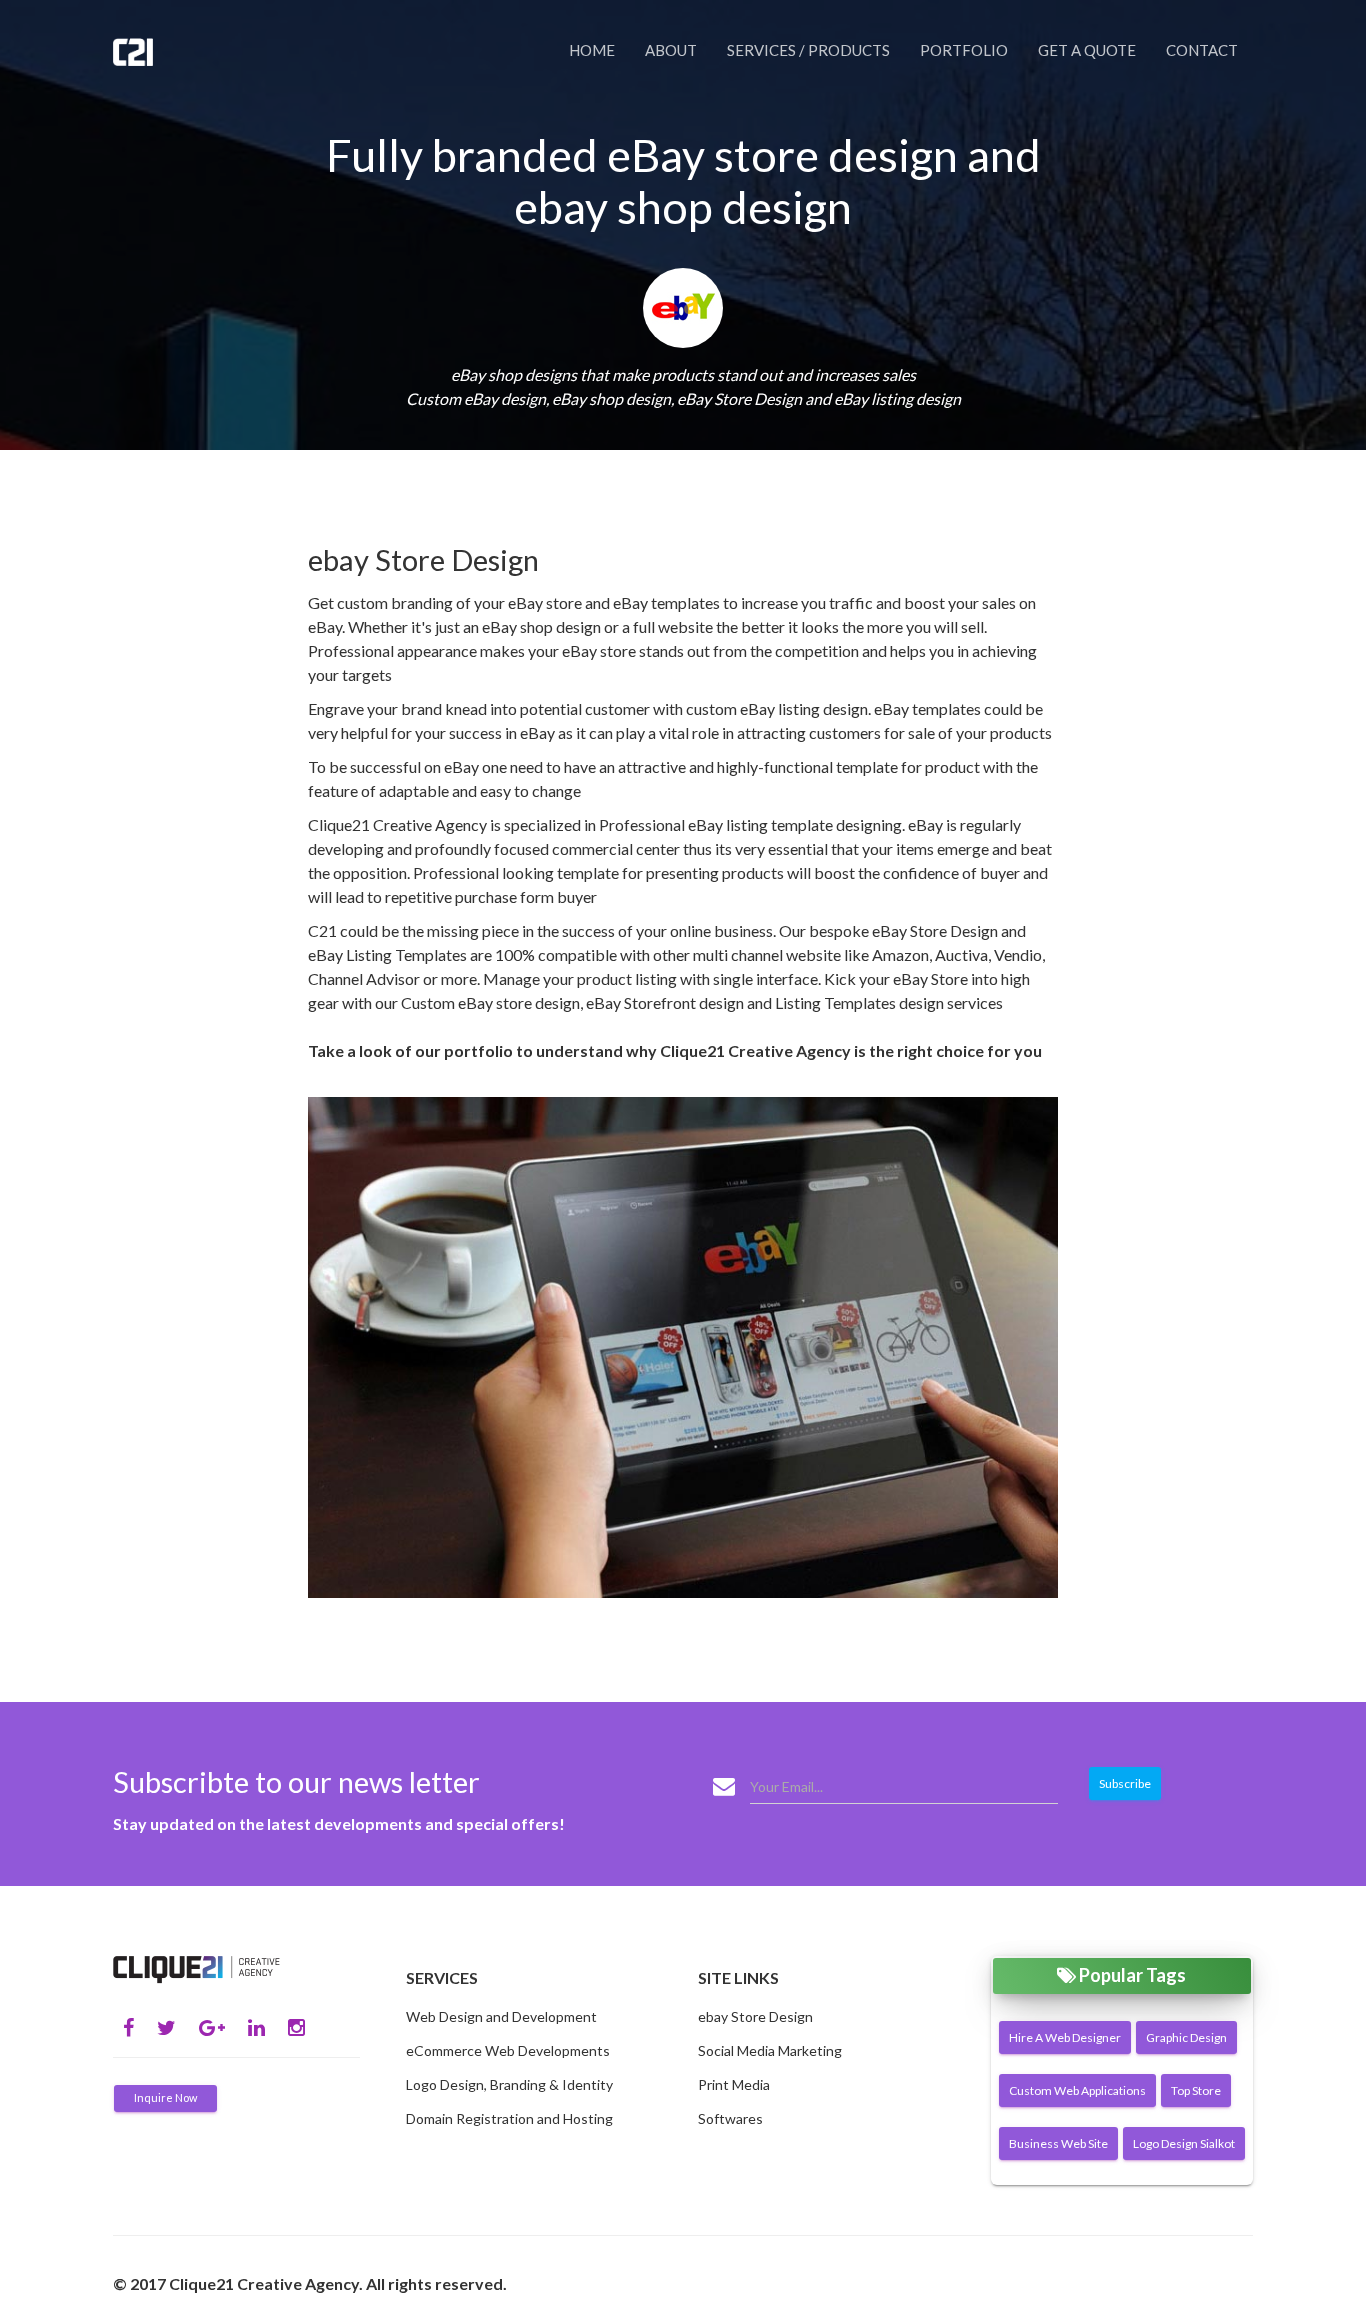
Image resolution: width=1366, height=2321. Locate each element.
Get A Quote (1087, 50)
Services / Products (808, 50)
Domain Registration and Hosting (509, 2118)
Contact (1202, 50)
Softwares (730, 2118)
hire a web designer (1065, 2037)
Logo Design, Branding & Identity (509, 2084)
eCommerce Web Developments (508, 2050)
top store (1196, 2090)
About (671, 50)
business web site (1058, 2143)
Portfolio (964, 50)
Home (592, 50)
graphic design (1186, 2037)
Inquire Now (165, 2097)
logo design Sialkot (1184, 2143)
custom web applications (1077, 2090)
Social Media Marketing (770, 2050)
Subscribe (1125, 1783)
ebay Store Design (755, 2016)
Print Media (734, 2084)
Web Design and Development (501, 2016)
